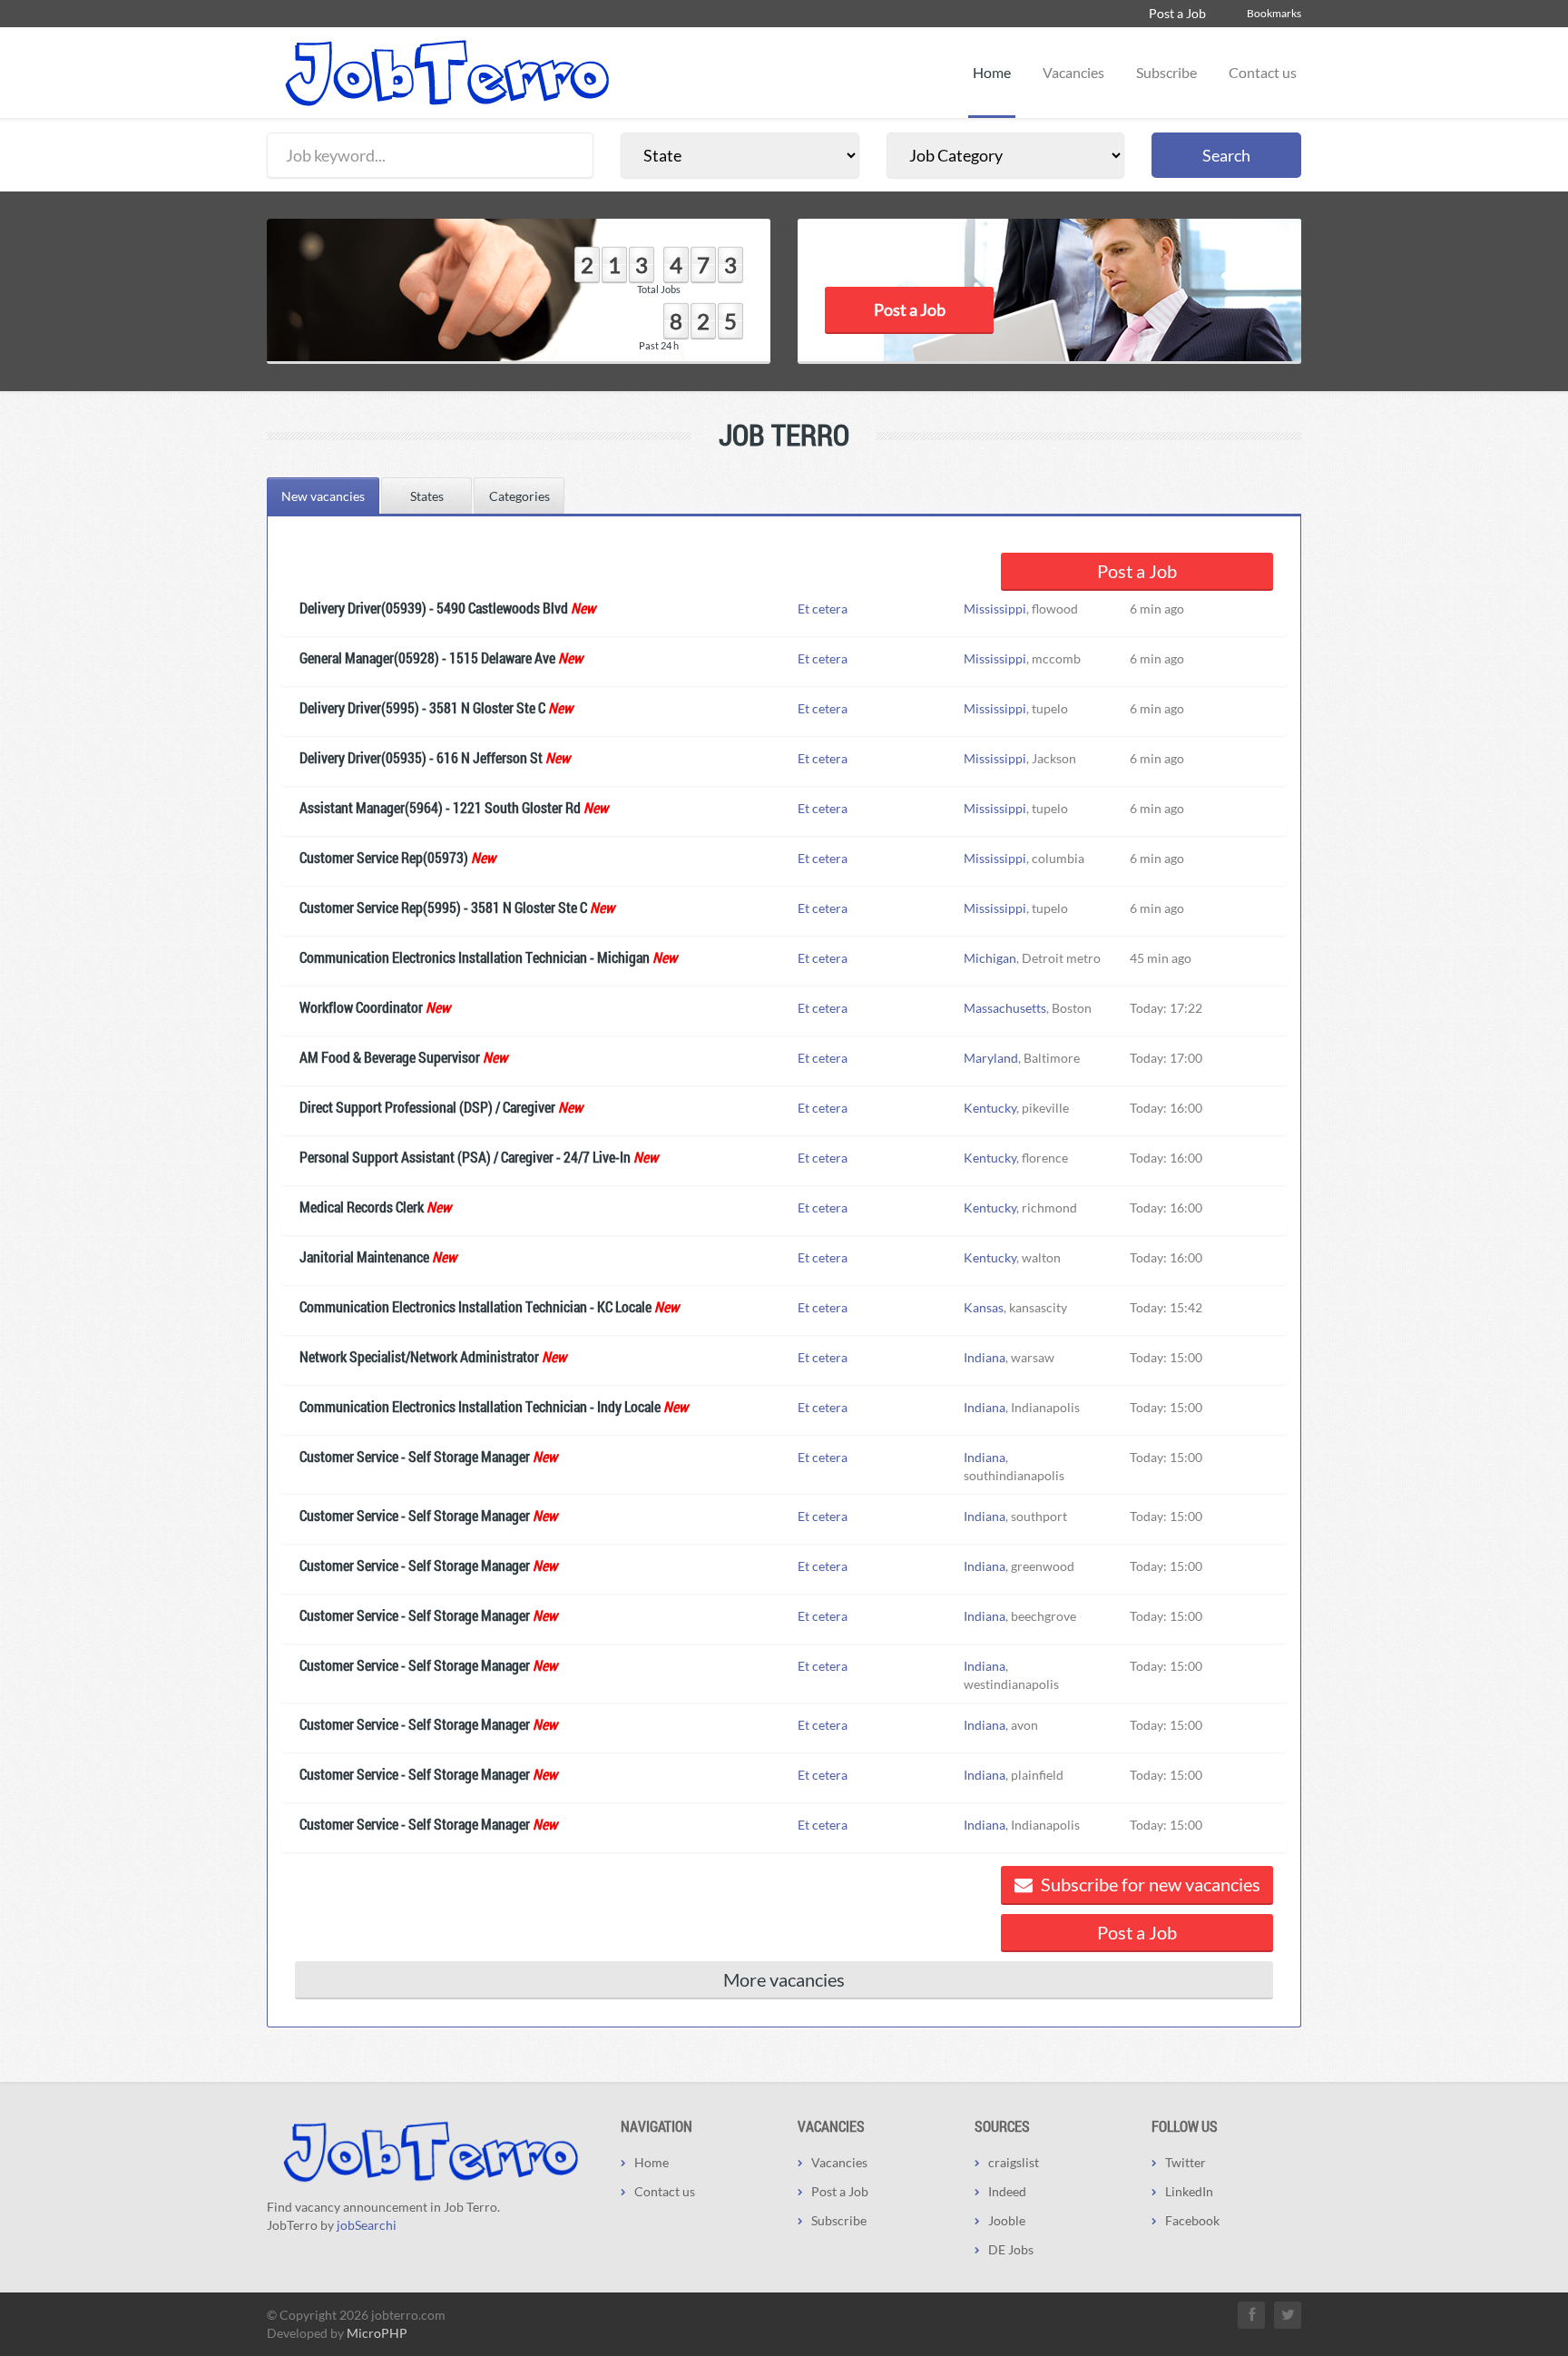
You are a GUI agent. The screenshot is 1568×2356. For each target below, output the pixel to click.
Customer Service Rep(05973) (384, 857)
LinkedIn (1189, 2191)
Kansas (984, 1307)
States (427, 496)
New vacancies (323, 496)
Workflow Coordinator (361, 1007)
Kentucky (990, 1108)
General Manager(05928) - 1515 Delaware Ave (427, 658)
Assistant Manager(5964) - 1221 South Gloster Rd (440, 807)
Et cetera (823, 609)
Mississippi (995, 609)
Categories (519, 496)
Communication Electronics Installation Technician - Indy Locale (480, 1406)
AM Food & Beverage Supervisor (390, 1057)
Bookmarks (1274, 13)
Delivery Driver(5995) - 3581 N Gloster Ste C (422, 707)
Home (992, 72)
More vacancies (784, 1979)
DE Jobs (1011, 2249)
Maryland (991, 1058)
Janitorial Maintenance (364, 1257)
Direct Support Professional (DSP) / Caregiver (427, 1107)
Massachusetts (1005, 1008)
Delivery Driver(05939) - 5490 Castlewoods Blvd (434, 608)
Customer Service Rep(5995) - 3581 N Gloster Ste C (443, 907)
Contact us (1263, 72)
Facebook (1192, 2220)
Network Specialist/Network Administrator (419, 1356)
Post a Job (1177, 13)
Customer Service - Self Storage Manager (415, 1456)
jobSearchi (367, 2225)
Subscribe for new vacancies (1149, 1884)
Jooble (1007, 2220)
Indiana (985, 1357)
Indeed (1007, 2191)
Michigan (990, 958)
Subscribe (1166, 72)
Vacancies (1073, 72)
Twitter (1186, 2162)
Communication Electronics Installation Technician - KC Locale (475, 1306)
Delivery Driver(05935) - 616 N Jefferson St (421, 757)
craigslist (1014, 2162)
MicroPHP (377, 2333)
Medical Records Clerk (362, 1207)
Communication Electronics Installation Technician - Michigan (475, 957)
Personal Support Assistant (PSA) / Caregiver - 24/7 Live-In (465, 1157)
